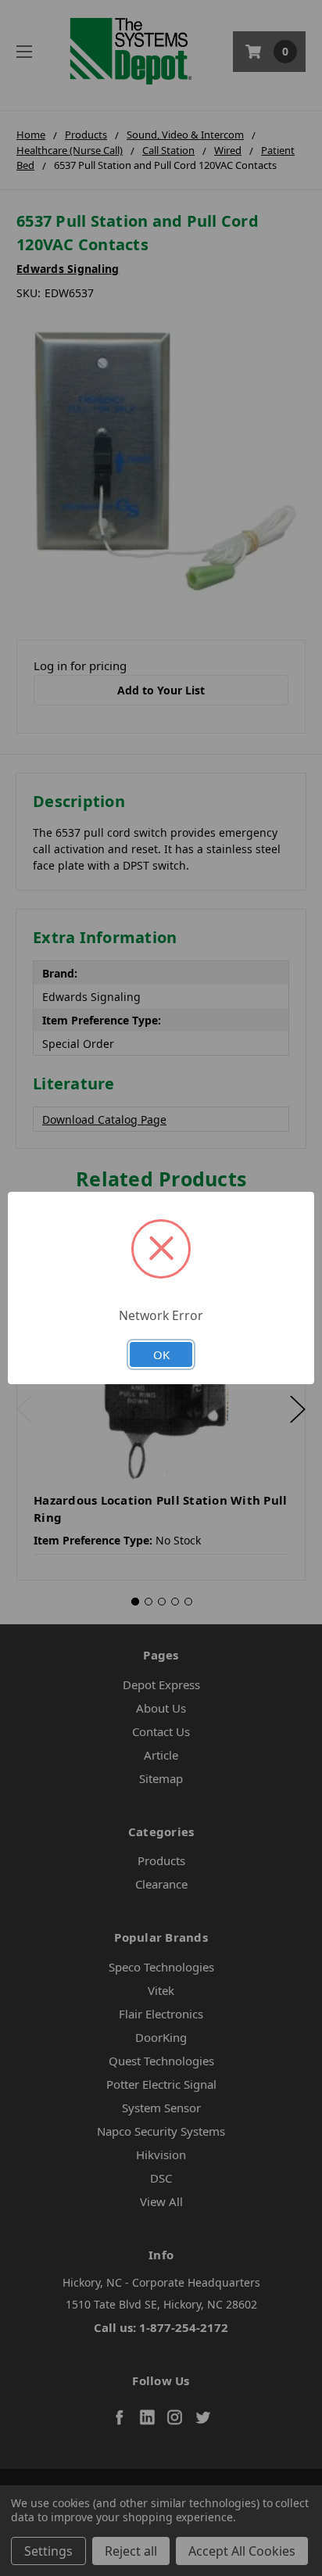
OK (161, 1354)
